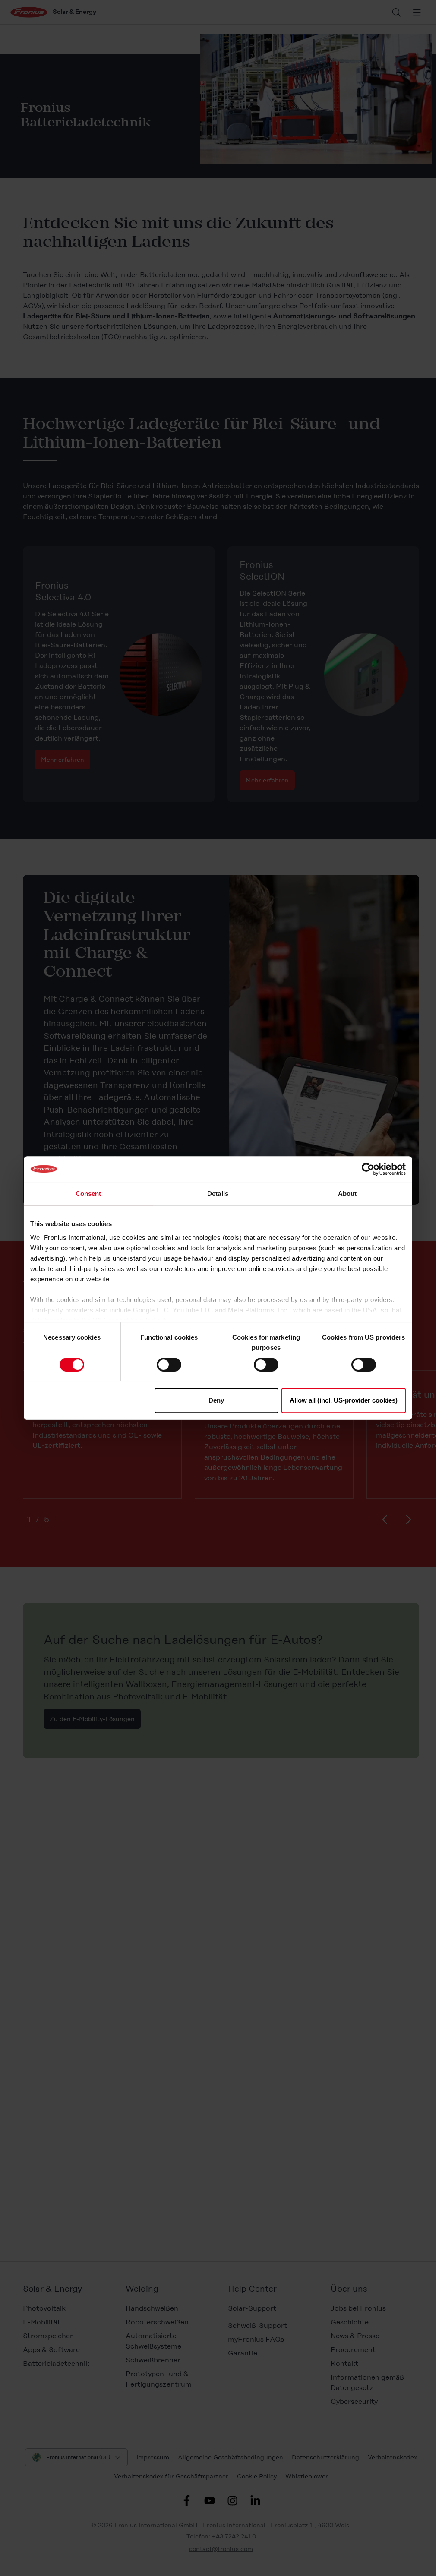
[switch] (169, 1365)
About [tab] (347, 1193)
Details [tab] (218, 1193)
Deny (216, 1400)
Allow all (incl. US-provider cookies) (344, 1400)
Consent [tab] (88, 1193)
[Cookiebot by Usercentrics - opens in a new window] (368, 1169)
